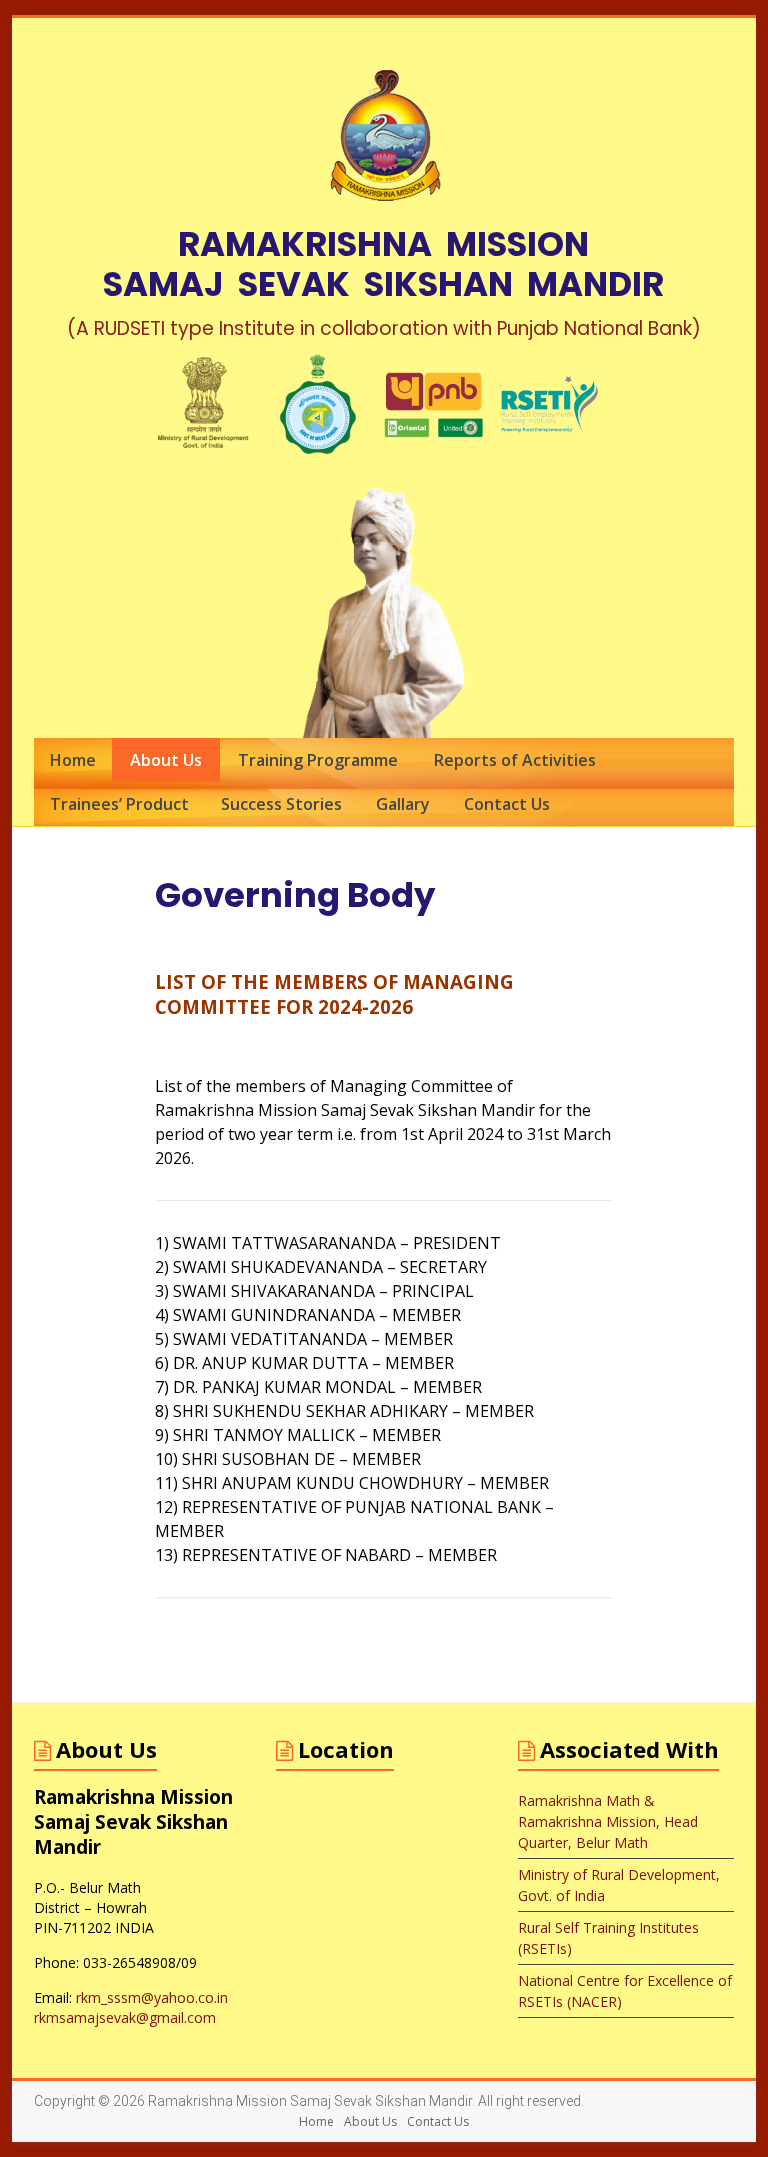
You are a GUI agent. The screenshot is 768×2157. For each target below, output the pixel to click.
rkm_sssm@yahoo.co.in (152, 1997)
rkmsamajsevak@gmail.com (125, 2017)
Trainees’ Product (119, 804)
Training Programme (318, 760)
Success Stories (281, 804)
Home (73, 760)
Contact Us (507, 804)
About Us (166, 760)
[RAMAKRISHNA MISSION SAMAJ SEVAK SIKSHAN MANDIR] (384, 42)
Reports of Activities (515, 760)
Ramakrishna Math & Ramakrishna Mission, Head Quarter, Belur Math (608, 1821)
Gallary (403, 804)
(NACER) (592, 2001)
